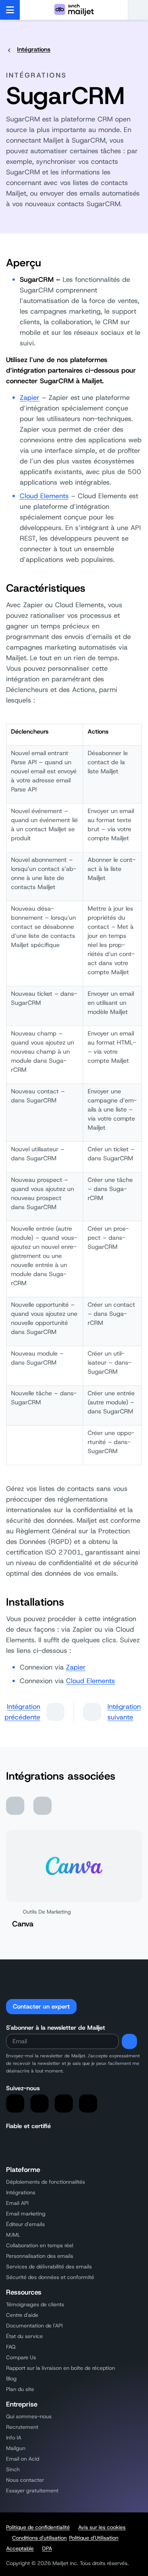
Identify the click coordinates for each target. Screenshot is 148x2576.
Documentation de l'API (34, 2326)
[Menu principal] (10, 10)
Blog (11, 2379)
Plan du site (20, 2389)
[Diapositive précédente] (15, 1806)
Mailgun (16, 2448)
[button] (138, 10)
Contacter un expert (41, 2006)
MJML (13, 2235)
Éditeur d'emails (25, 2224)
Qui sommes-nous (29, 2416)
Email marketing (26, 2214)
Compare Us (21, 2357)
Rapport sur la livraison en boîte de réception (61, 2368)
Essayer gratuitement (32, 2490)
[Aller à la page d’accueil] (74, 10)
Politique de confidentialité (38, 2527)
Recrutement (22, 2427)
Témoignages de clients (35, 2304)
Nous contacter (25, 2480)
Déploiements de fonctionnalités (46, 2182)
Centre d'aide (22, 2315)
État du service (24, 2336)
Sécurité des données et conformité (50, 2277)
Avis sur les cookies (102, 2527)
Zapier (30, 398)
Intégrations (34, 49)
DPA (47, 2548)
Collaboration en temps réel (40, 2245)
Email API (17, 2203)
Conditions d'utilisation (39, 2538)
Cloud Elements (44, 496)
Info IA (14, 2438)
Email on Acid (23, 2459)
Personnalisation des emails (40, 2256)
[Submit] (129, 2041)
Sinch (13, 2469)
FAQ (11, 2347)
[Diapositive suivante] (43, 1806)
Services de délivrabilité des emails (49, 2267)
